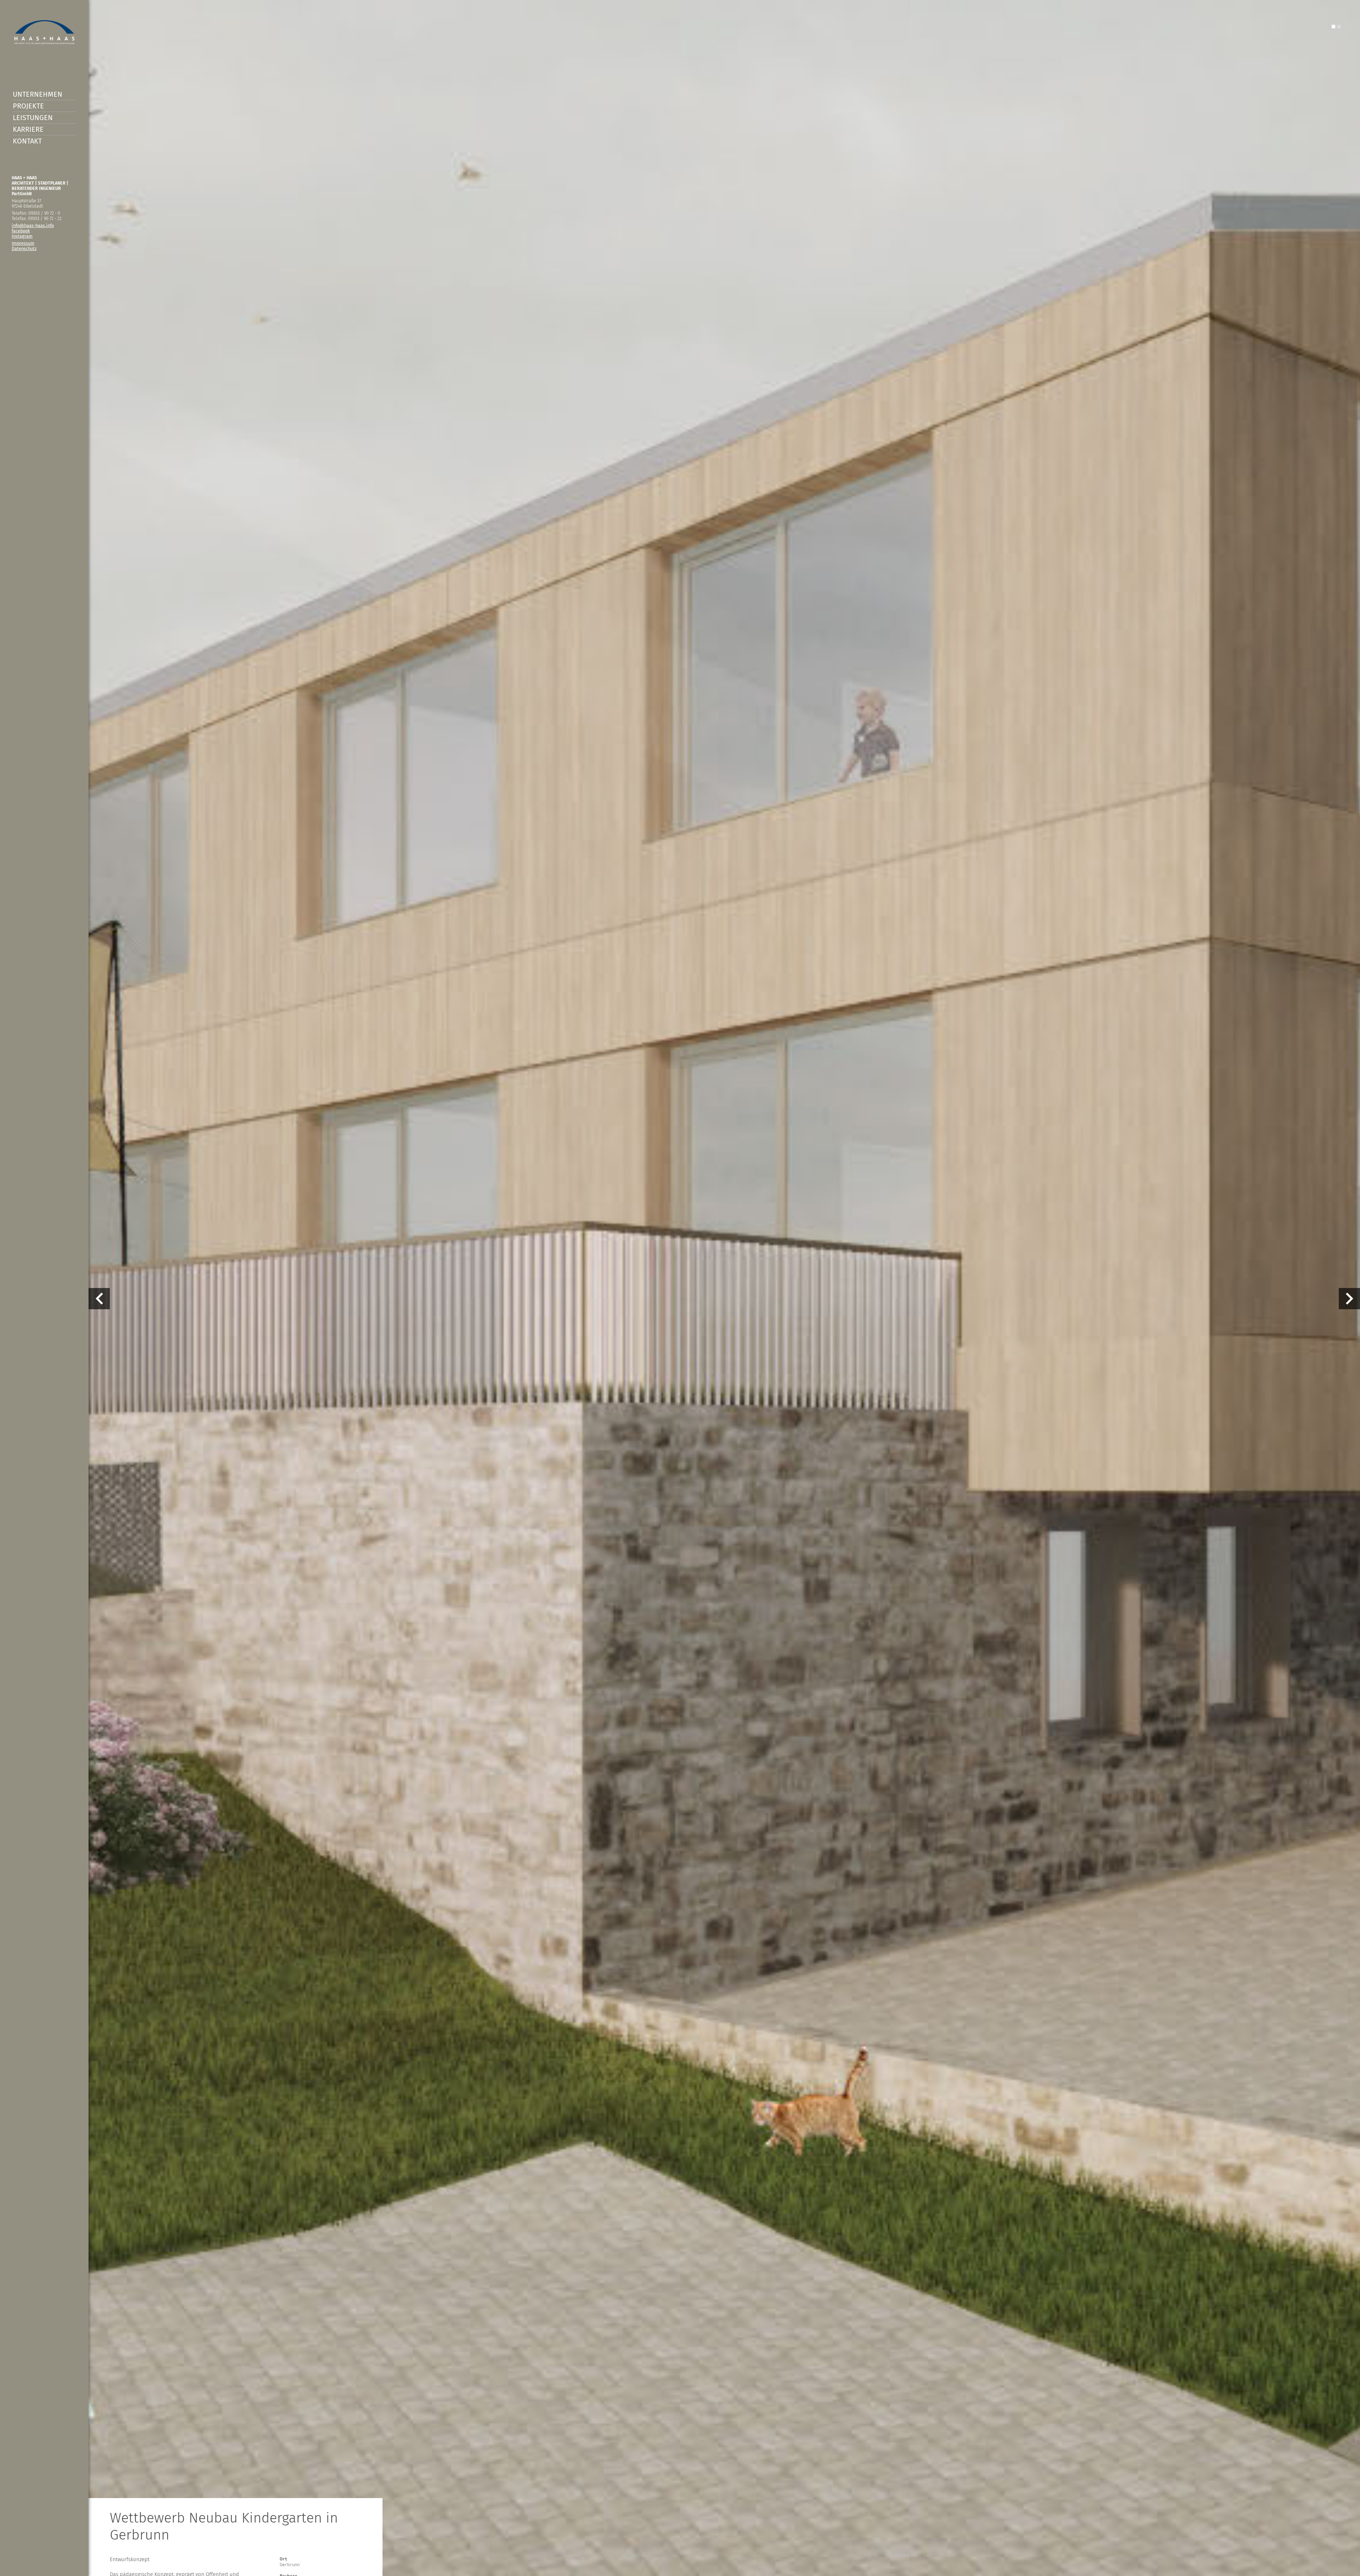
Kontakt (27, 141)
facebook (21, 231)
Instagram (22, 236)
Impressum (23, 243)
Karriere (28, 129)
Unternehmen (38, 94)
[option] (680, 1288)
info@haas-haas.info (33, 225)
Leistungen (33, 118)
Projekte (28, 106)
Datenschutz (24, 248)
